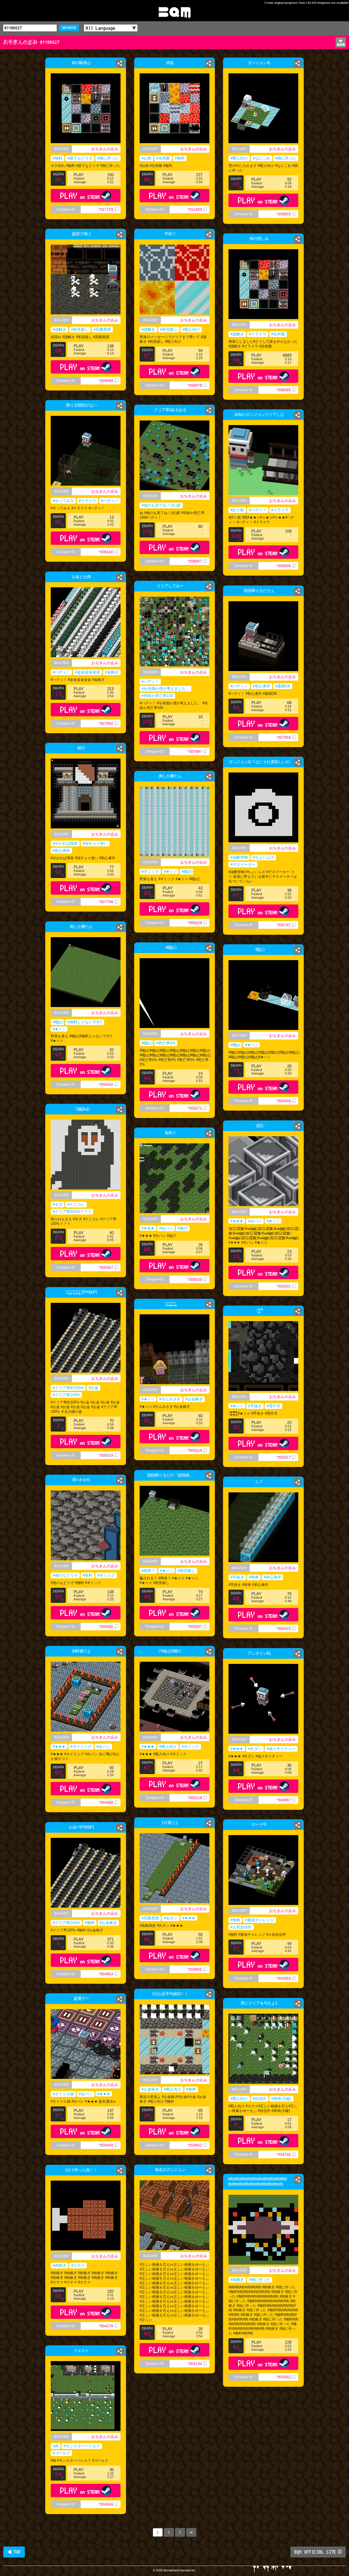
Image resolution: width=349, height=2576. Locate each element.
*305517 (284, 1457)
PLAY (80, 196)
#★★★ (237, 1221)
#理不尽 (273, 1406)
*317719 (106, 209)
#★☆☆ (170, 871)
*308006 (284, 566)
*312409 (195, 209)
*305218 (195, 1798)
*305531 (284, 1286)
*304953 (106, 1974)
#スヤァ (78, 2265)
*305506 (106, 1627)
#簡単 (254, 1577)
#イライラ (258, 334)
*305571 (195, 1108)
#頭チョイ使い (95, 843)
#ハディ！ (110, 501)
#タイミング (81, 1747)
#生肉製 (163, 158)
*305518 (195, 1450)
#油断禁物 (239, 857)
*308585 (284, 390)
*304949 (106, 2145)
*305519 (106, 1455)
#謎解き (59, 329)
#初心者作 (261, 686)
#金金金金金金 (88, 672)
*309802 (284, 214)
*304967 (284, 1800)
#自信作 (260, 2099)
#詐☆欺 (237, 510)
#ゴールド (61, 2453)
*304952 (195, 2145)
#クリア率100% (66, 1395)
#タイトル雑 (63, 2094)
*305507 (195, 1627)
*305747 (284, 925)
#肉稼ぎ (59, 2265)
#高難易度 (102, 329)
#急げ (183, 1228)
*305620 (106, 1084)
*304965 (195, 1969)
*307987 (195, 752)
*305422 (284, 1628)
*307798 (106, 902)
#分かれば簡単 (65, 843)
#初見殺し (80, 329)
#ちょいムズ (263, 857)
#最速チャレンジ (260, 1920)
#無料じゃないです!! (85, 1022)
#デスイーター (243, 864)
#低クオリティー (281, 1749)
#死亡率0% (166, 1043)
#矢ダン (255, 1749)
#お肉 (146, 158)
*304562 (284, 2377)
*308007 (195, 561)
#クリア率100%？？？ (72, 1212)
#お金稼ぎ (194, 1399)
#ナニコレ (76, 1204)
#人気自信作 (241, 1927)
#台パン (255, 1221)
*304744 (195, 2364)
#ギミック (150, 871)
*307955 (284, 737)
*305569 (284, 1101)
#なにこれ (261, 158)
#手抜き (255, 1406)
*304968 (106, 1802)
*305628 (195, 923)
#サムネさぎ (170, 1399)
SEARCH (69, 28)
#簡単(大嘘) (281, 2099)
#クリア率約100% (68, 1388)
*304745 (284, 2154)
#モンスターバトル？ (82, 2446)
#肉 (56, 2446)
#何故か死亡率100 (157, 696)
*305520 (195, 1279)
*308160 (106, 552)
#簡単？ (148, 1571)
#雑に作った (108, 158)
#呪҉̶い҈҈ (186, 871)
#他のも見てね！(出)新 (161, 505)
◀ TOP (14, 2552)
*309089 (106, 381)
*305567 (106, 1267)
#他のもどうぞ (65, 1575)
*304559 (106, 2504)
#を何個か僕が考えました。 (166, 689)
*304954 (284, 1978)
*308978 (195, 385)
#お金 (94, 1388)
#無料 (58, 158)
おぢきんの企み (105, 149)
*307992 (106, 723)
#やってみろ (63, 501)
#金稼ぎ (112, 672)
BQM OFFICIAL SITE (315, 2552)
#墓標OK (283, 686)
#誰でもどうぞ (80, 158)
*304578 (106, 2326)
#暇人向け (239, 158)
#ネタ (58, 1204)
